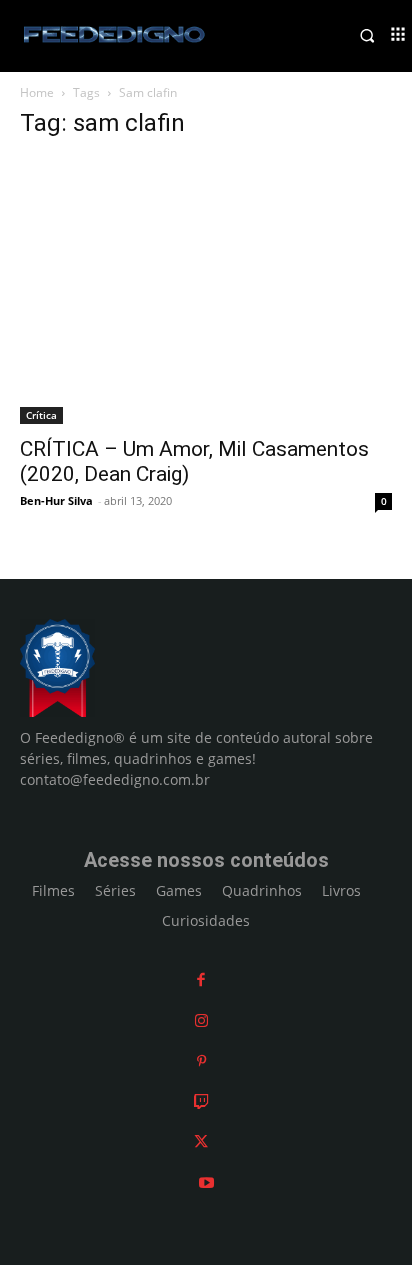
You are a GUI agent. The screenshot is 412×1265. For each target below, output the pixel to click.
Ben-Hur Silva (56, 500)
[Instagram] (201, 1020)
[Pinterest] (201, 1060)
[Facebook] (201, 979)
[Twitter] (201, 1141)
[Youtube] (206, 1182)
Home (37, 92)
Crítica (41, 415)
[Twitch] (201, 1101)
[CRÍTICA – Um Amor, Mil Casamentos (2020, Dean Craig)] (206, 291)
